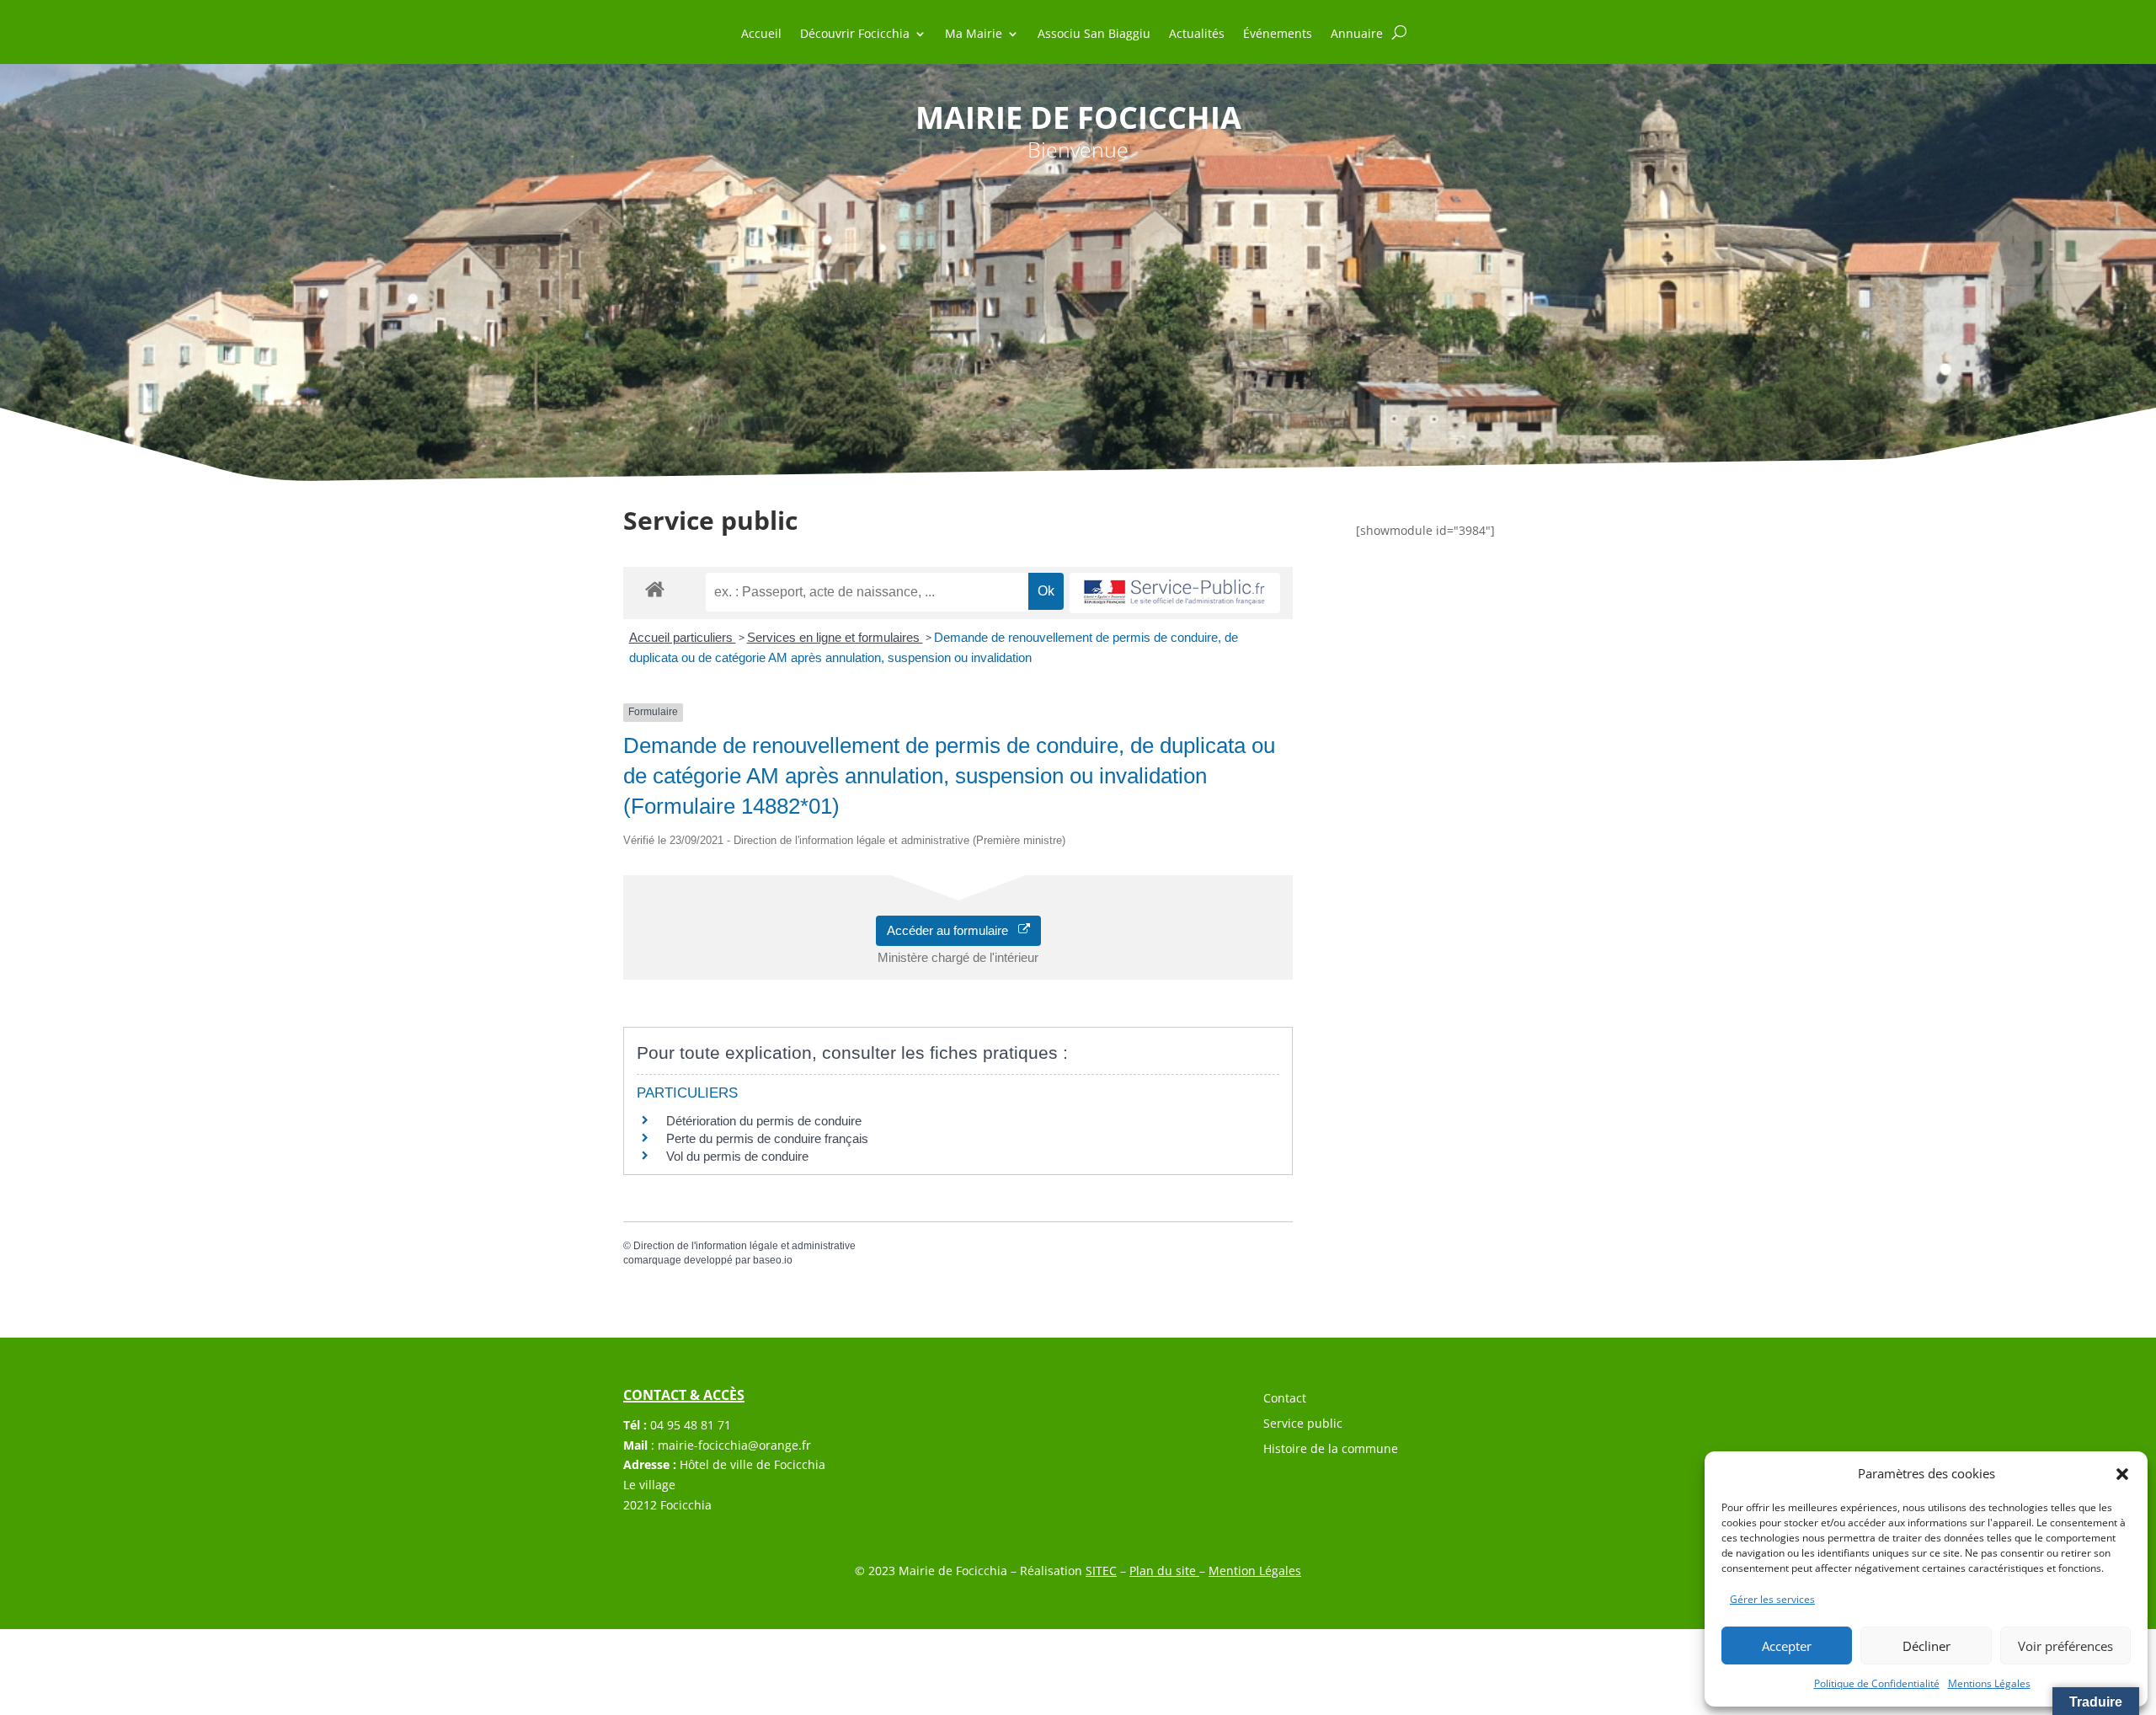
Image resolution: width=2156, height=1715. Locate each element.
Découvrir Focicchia (855, 35)
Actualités (1197, 35)
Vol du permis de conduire (737, 1156)
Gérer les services (1772, 1599)
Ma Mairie (974, 35)
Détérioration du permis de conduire (764, 1121)
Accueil (761, 35)
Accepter (1787, 1646)
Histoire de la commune (1331, 1450)
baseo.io (773, 1260)
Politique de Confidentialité (1877, 1683)
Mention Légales (1255, 1571)
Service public (1303, 1424)
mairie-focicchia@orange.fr (734, 1445)
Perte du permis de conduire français (767, 1138)
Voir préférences (2065, 1646)
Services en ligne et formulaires (835, 637)
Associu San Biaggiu (1094, 35)
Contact (1285, 1399)
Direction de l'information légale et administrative (744, 1246)
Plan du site (1164, 1571)
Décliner (1927, 1646)
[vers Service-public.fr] (1175, 593)
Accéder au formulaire (953, 930)
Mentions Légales (1989, 1683)
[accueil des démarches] (655, 588)
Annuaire (1357, 35)
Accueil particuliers (683, 637)
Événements (1278, 35)
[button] (2122, 1474)
